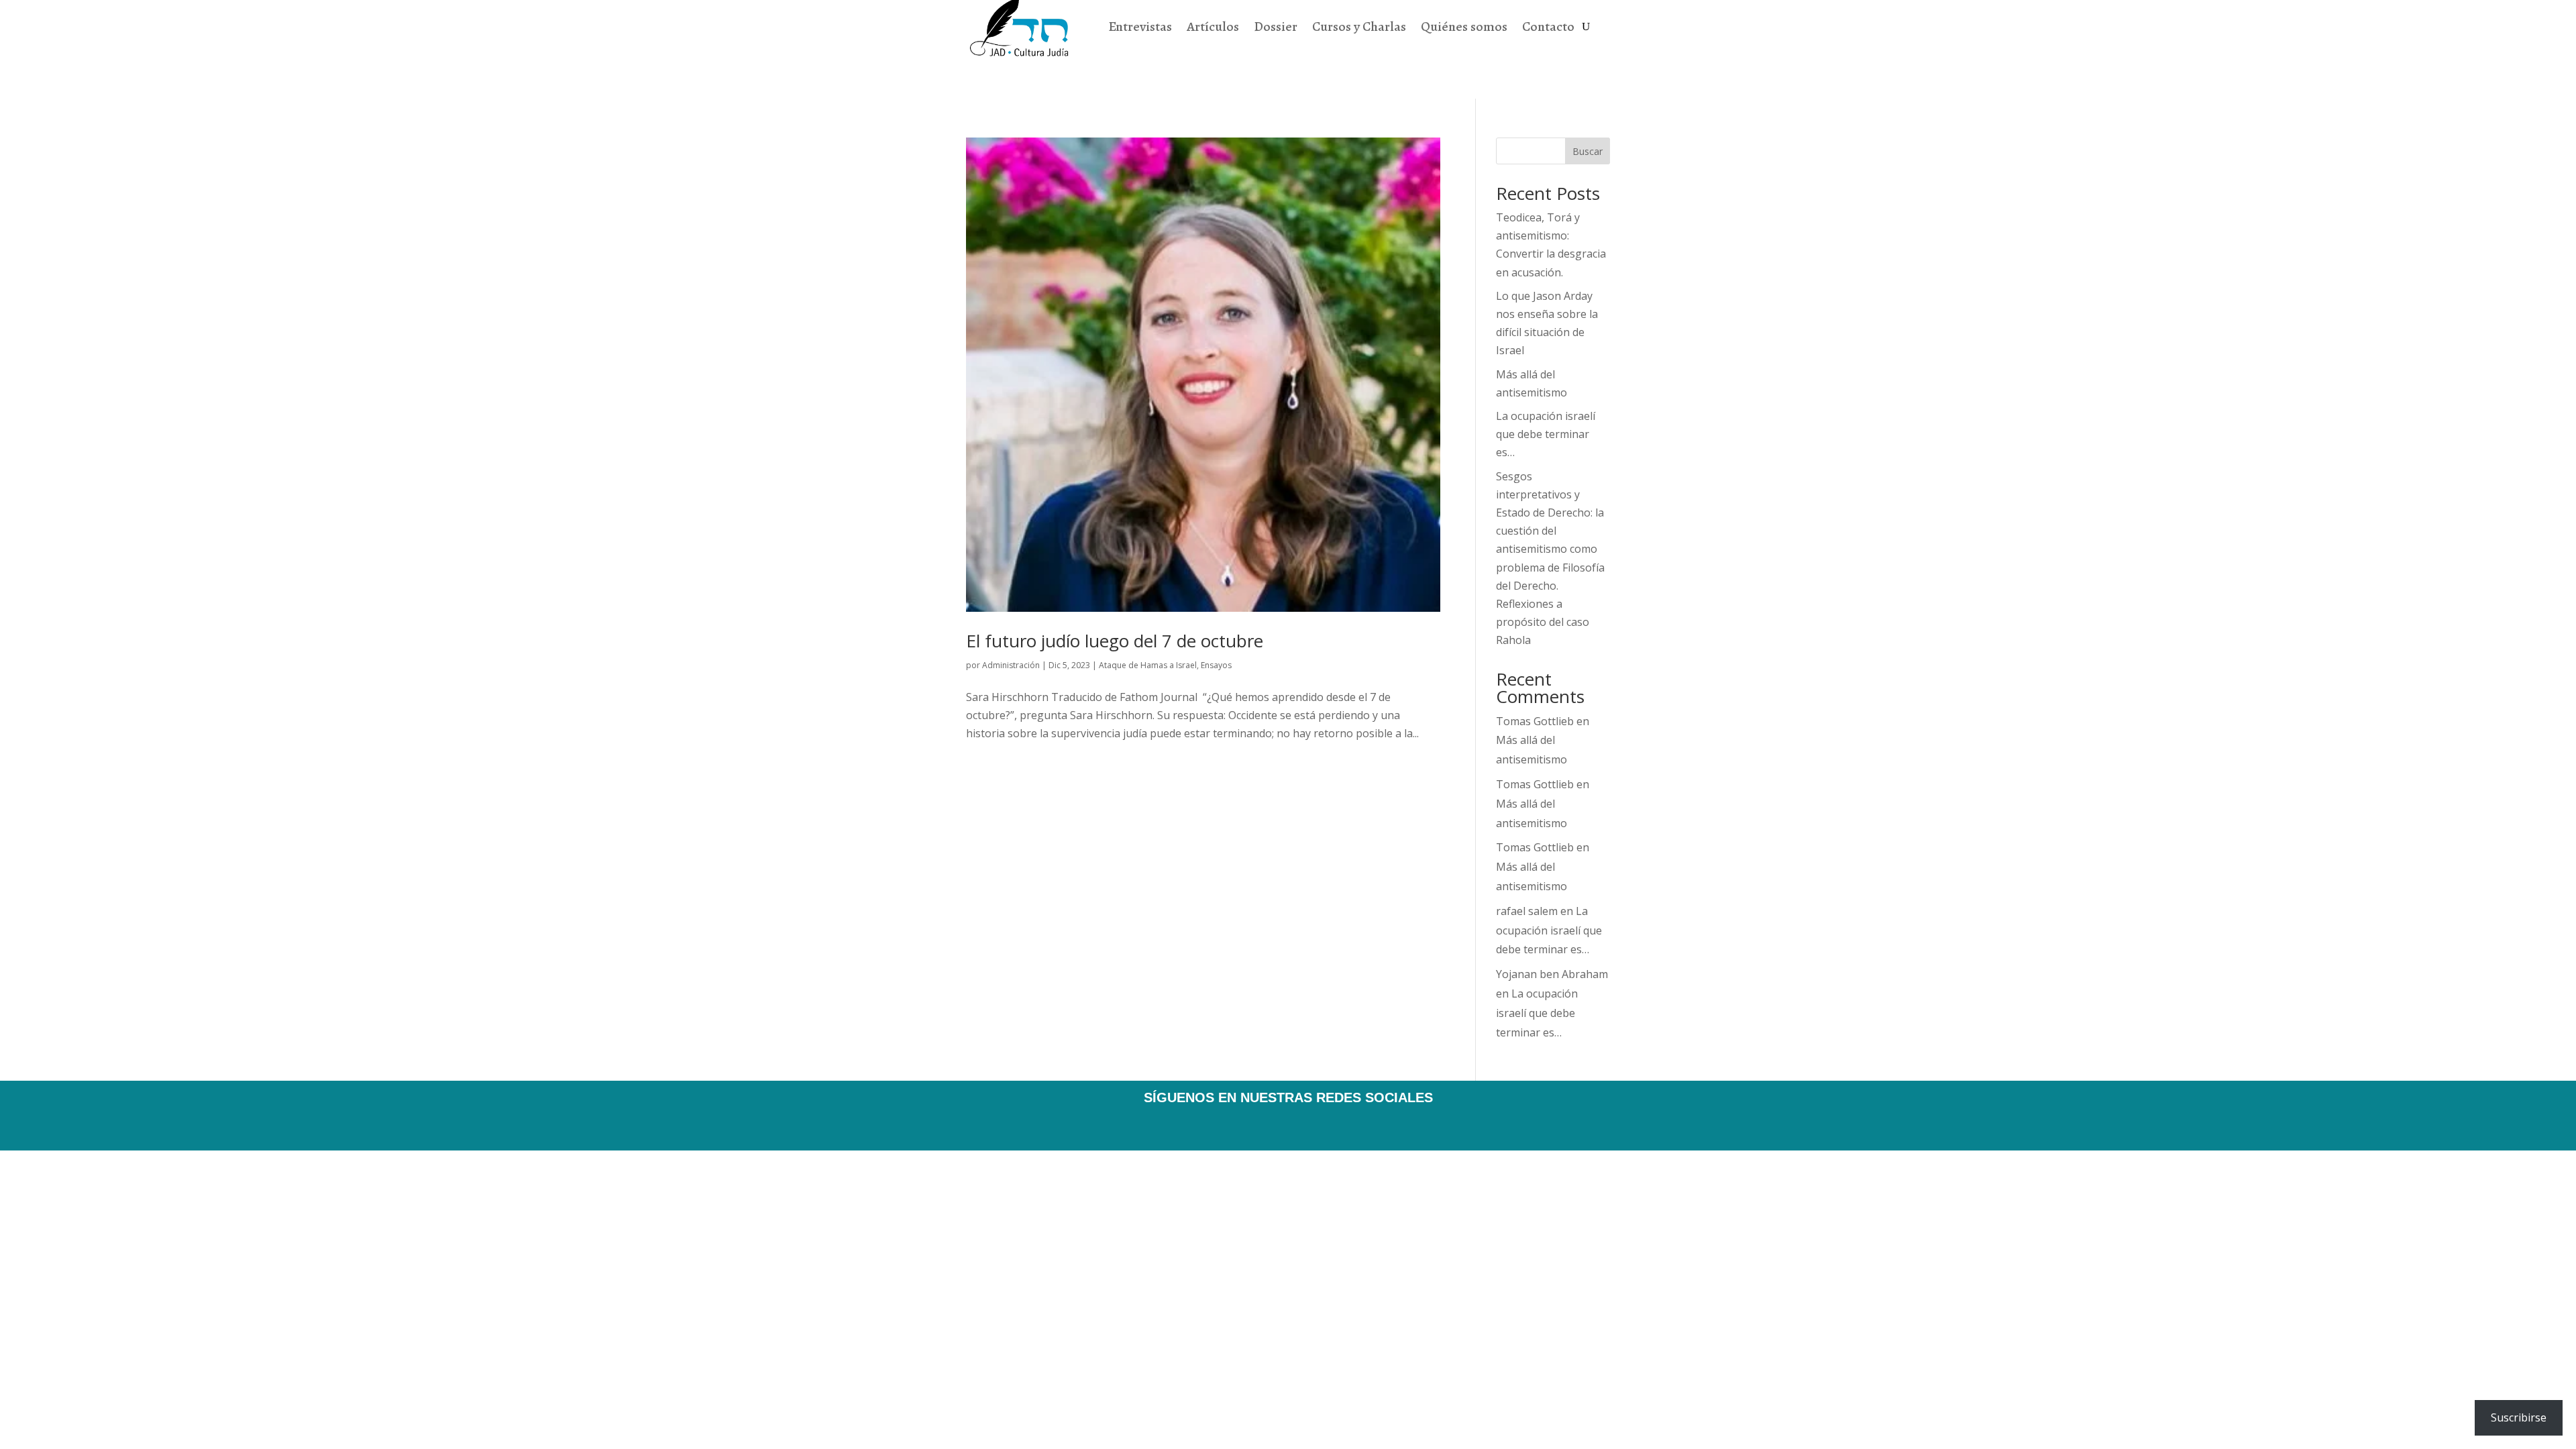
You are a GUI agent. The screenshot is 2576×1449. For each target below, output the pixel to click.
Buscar (1588, 151)
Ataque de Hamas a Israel (1148, 665)
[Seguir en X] (1269, 1124)
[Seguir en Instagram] (1307, 1124)
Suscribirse (2519, 1417)
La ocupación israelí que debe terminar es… (1546, 434)
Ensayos (1216, 665)
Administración (1011, 665)
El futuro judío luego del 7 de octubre (1115, 641)
